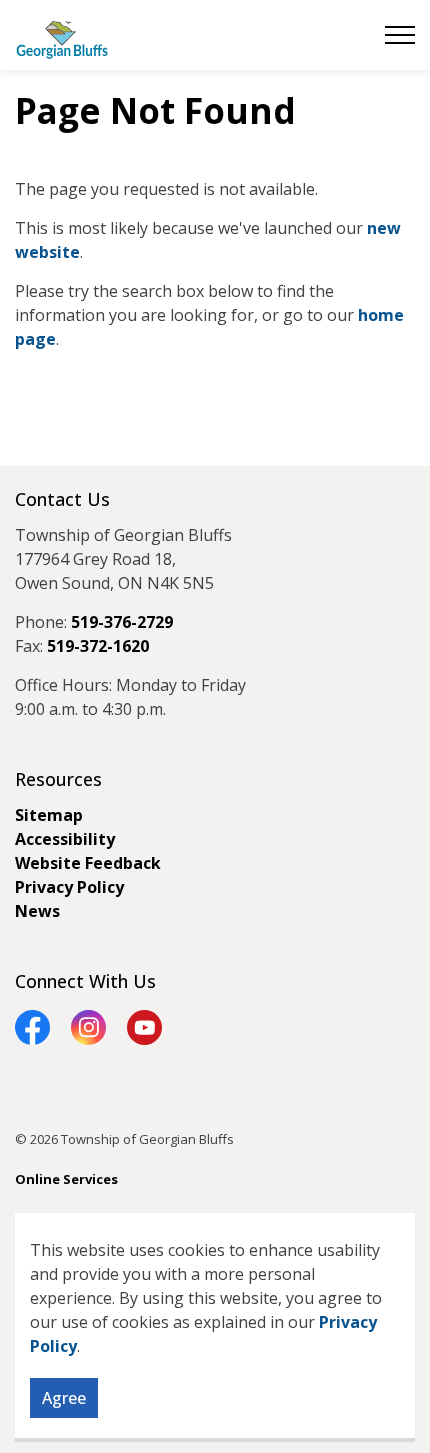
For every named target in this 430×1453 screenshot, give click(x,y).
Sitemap (49, 815)
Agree (64, 1398)
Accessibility (65, 839)
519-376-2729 (122, 622)
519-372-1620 (98, 646)
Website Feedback (88, 863)
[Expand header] (400, 35)
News (37, 911)
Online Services (66, 1179)
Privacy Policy (69, 887)
